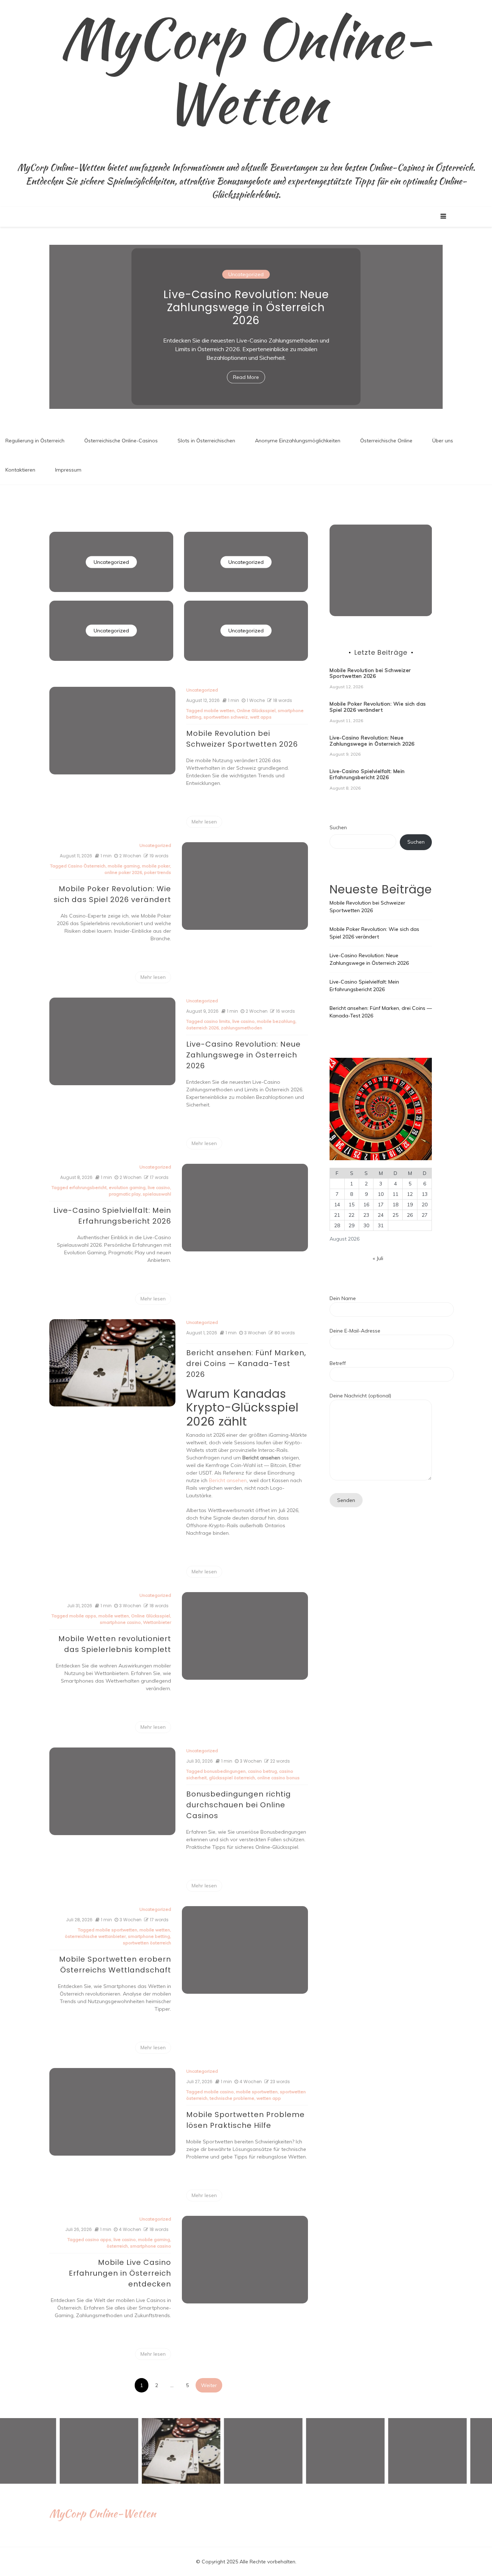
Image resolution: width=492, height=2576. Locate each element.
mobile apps (83, 1616)
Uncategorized (246, 281)
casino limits (217, 1021)
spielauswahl (157, 1194)
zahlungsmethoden (241, 1028)
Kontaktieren (20, 470)
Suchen (338, 827)
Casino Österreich (87, 866)
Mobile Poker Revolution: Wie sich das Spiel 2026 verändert (378, 707)
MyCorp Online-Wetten (246, 70)
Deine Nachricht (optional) (360, 1396)
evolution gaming (127, 1187)
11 (395, 1194)
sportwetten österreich (147, 1943)
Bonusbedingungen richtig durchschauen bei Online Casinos (239, 1805)
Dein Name (343, 1298)
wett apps (261, 717)
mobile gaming (124, 866)
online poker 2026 (123, 872)
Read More (246, 371)
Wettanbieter (157, 1622)
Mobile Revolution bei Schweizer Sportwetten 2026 (370, 673)
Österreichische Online (386, 441)
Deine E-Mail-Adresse (355, 1331)
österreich (117, 2246)
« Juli (378, 1258)
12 (410, 1194)
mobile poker (156, 866)
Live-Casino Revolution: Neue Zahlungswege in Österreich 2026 (243, 1055)
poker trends (158, 872)
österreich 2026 (202, 1028)
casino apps (98, 2239)
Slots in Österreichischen (206, 441)
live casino (243, 1021)
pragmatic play (125, 1194)
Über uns (443, 441)
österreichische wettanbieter (95, 1936)
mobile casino (219, 2092)
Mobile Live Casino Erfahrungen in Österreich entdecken (120, 2273)
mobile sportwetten (116, 1930)
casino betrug (262, 1771)
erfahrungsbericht (88, 1187)
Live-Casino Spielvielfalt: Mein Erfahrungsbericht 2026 (246, 307)
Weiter (209, 2385)
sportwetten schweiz (226, 717)
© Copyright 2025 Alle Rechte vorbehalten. (246, 2562)
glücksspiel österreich (232, 1778)
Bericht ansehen (228, 1480)
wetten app (269, 2098)
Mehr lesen (204, 822)
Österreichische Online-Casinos (121, 441)
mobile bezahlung (276, 1021)
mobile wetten (219, 710)
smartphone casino (120, 1622)
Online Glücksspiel (256, 710)
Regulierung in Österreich (35, 441)
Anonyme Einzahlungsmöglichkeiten (298, 441)
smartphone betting (149, 1936)
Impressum (68, 470)
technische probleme (232, 2098)
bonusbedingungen (225, 1771)
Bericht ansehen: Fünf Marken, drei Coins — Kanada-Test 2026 (246, 1364)
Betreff (338, 1363)
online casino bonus (278, 1778)
